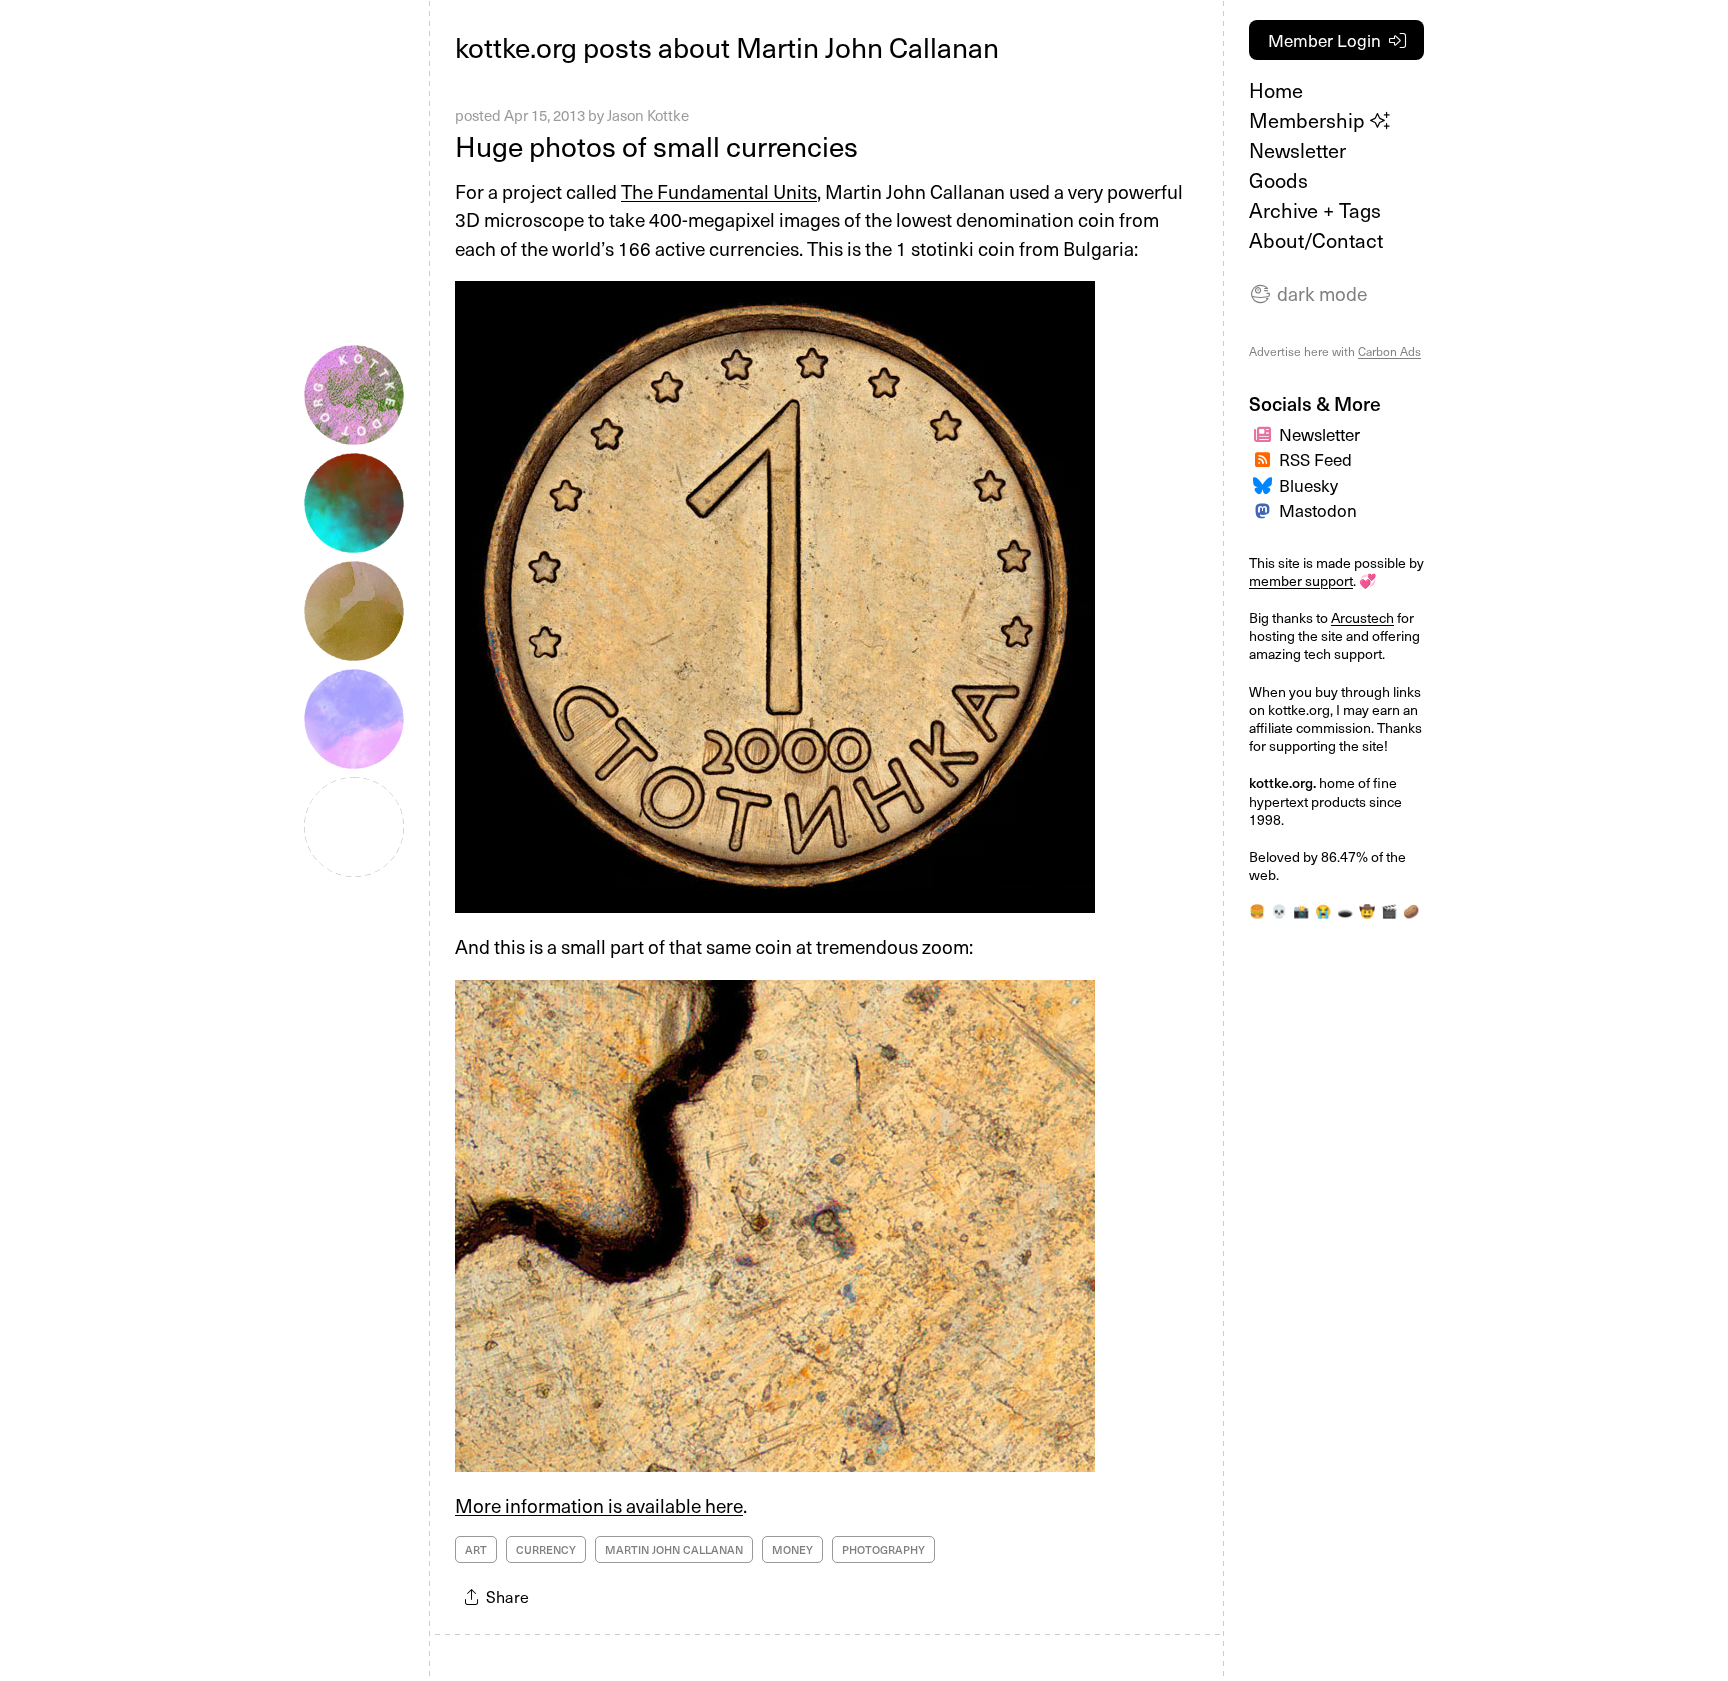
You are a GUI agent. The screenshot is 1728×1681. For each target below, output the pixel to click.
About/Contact (1316, 240)
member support (1301, 580)
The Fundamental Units (719, 191)
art (476, 1549)
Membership (1309, 120)
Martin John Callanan (674, 1549)
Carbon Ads (1389, 351)
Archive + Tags (1315, 210)
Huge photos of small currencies (656, 145)
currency (546, 1549)
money (792, 1549)
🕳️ (1345, 910)
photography (883, 1549)
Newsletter (1297, 150)
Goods (1278, 180)
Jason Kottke (648, 115)
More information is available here (599, 1505)
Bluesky (1308, 485)
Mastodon (1318, 510)
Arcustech (1362, 617)
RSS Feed (1315, 459)
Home (1276, 90)
